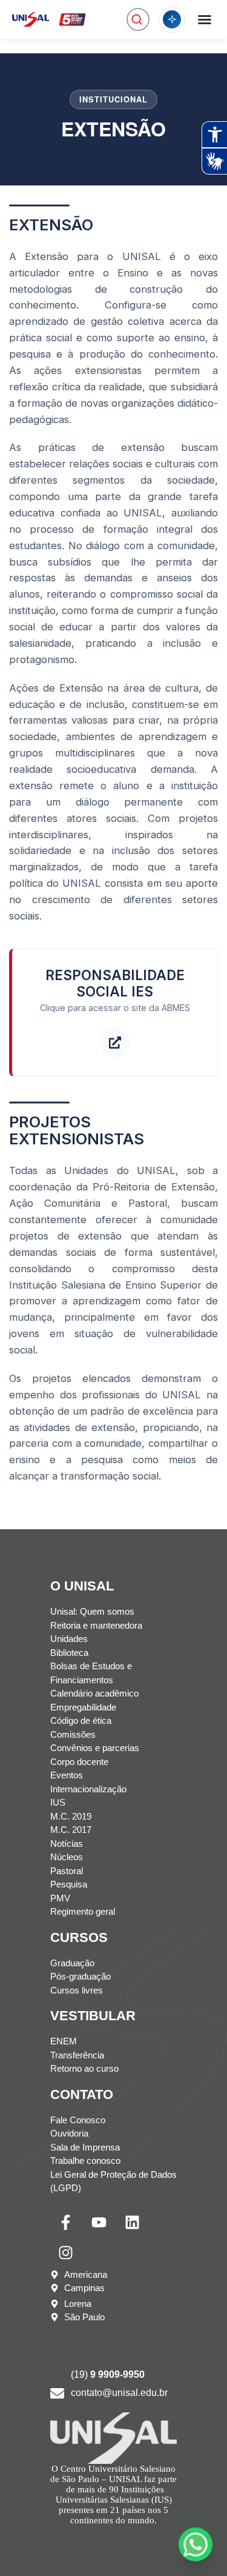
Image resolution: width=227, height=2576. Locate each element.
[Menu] (205, 19)
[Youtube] (99, 2223)
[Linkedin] (132, 2223)
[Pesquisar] (137, 19)
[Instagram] (65, 2253)
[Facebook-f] (65, 2223)
